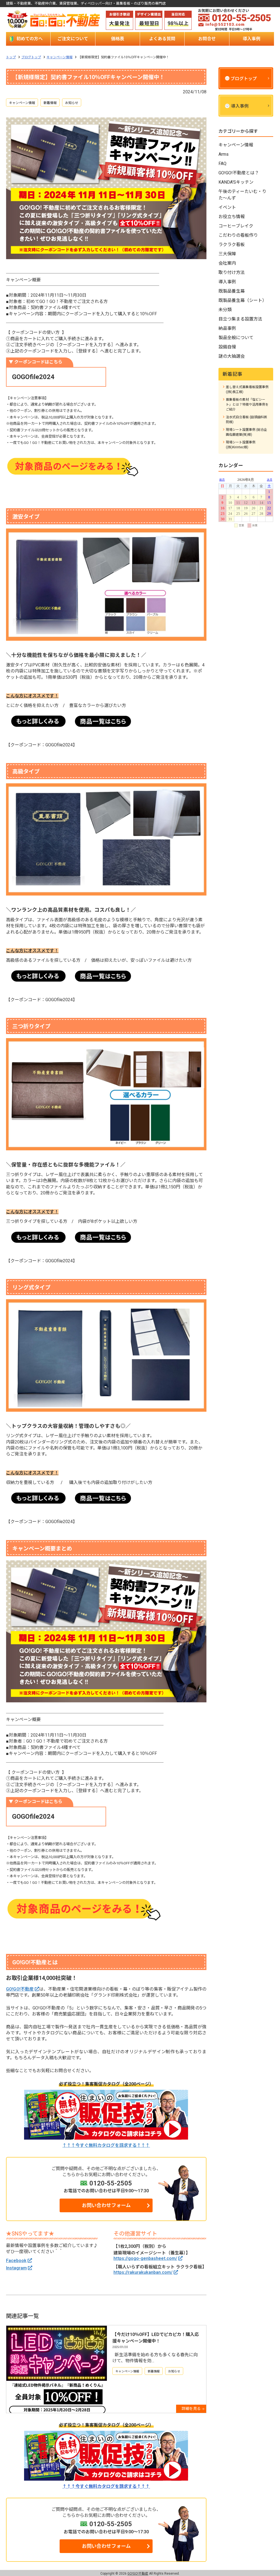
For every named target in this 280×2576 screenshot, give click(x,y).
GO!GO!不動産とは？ (239, 173)
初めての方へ (30, 39)
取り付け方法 (232, 272)
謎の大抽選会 (232, 356)
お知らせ (72, 103)
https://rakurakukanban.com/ (143, 2272)
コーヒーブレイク (236, 226)
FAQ (222, 164)
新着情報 (50, 103)
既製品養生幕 (232, 291)
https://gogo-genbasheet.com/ (145, 2258)
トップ (11, 57)
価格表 (118, 39)
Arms (224, 154)
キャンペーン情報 (59, 57)
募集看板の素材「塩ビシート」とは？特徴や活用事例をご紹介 (247, 405)
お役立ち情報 (232, 217)
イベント (227, 207)
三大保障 (227, 254)
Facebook (16, 2261)
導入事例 (252, 39)
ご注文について (73, 39)
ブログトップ (31, 57)
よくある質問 (162, 39)
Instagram (16, 2268)
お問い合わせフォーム (106, 2205)
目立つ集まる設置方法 (240, 319)
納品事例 (227, 328)
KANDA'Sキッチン (236, 182)
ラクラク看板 (232, 245)
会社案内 (227, 263)
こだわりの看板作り (238, 235)
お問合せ (207, 39)
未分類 (225, 310)
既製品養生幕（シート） (243, 300)
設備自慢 (227, 347)
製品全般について (236, 338)
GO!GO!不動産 (20, 1989)
